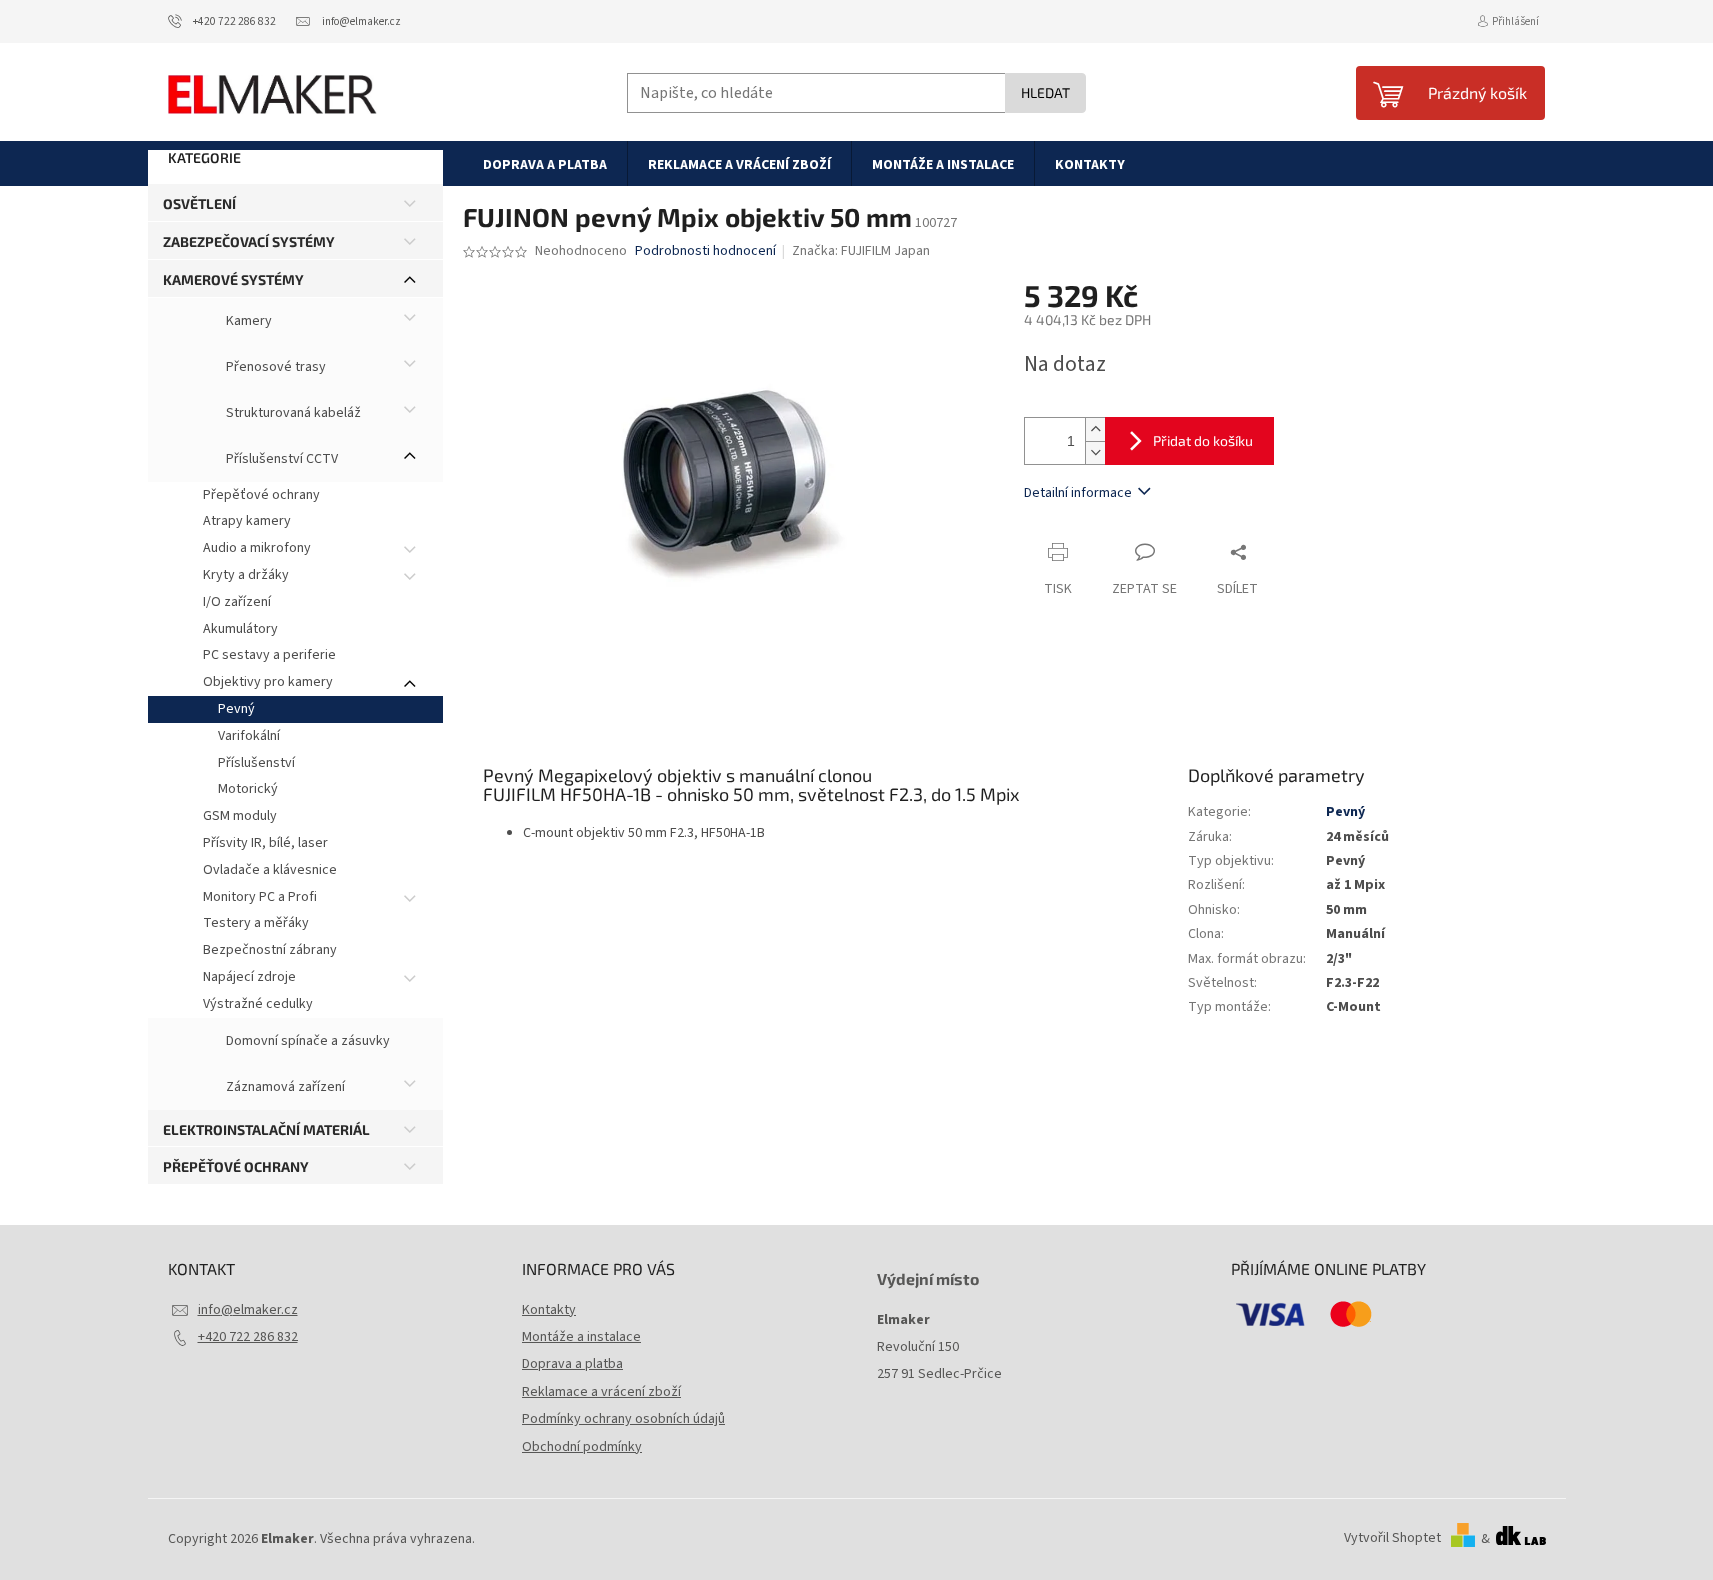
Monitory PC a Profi (260, 897)
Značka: (861, 251)
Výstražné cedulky (258, 1004)
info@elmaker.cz (248, 1310)
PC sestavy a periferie (269, 655)
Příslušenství (256, 763)
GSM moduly (240, 816)
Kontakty (549, 1310)
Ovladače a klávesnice (270, 870)
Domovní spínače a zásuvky (306, 1041)
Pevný (236, 709)
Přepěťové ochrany (261, 495)
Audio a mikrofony (257, 548)
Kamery (247, 321)
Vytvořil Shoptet (1392, 1539)
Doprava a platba (572, 1364)
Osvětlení (199, 203)
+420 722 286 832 (248, 1337)
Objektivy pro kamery (268, 682)
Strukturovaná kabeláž (292, 413)
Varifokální (249, 736)
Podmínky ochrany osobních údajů (623, 1419)
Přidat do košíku (1203, 440)
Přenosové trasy (274, 367)
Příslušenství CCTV (280, 459)
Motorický (248, 789)
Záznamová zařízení (284, 1087)
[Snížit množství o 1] (1095, 452)
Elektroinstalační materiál (266, 1129)
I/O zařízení (237, 602)
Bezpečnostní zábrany (270, 950)
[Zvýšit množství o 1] (1095, 429)
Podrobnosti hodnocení (705, 251)
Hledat (1045, 92)
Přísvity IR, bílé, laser (265, 843)
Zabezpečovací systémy (249, 241)
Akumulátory (240, 629)
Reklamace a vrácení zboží (601, 1392)
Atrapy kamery (247, 521)
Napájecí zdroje (249, 977)
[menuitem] (545, 164)
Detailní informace (1078, 493)
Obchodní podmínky (582, 1447)
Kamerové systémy (233, 279)
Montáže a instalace (581, 1337)
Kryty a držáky (246, 575)
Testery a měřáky (256, 923)
